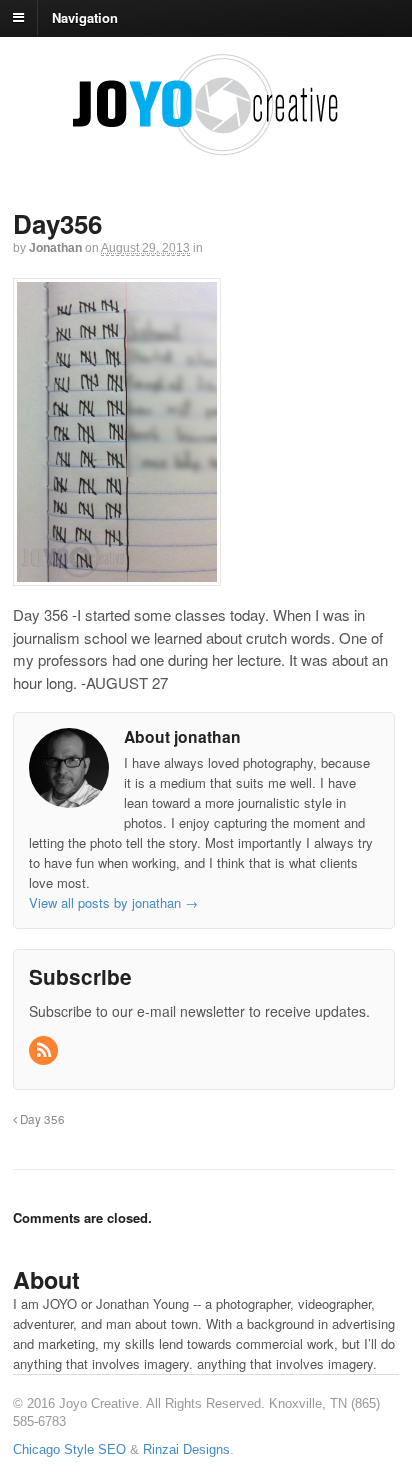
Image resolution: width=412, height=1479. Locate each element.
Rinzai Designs (186, 1449)
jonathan (55, 248)
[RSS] (45, 1050)
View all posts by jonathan (113, 902)
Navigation (85, 16)
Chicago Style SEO (69, 1449)
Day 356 (41, 1119)
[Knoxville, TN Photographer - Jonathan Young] (206, 147)
